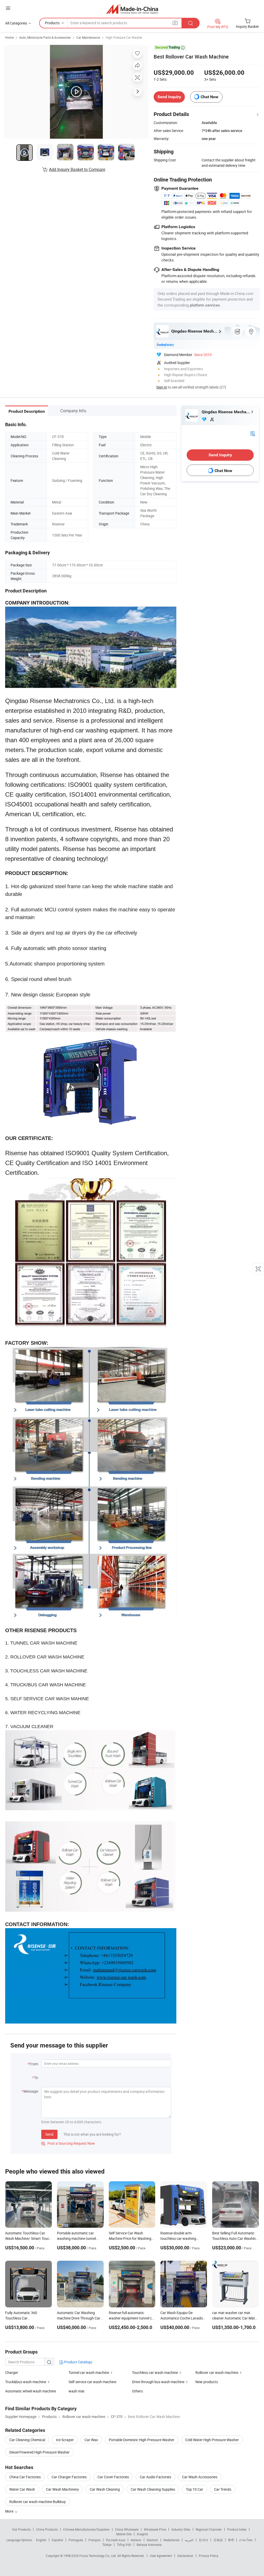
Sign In (162, 387)
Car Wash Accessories (200, 2477)
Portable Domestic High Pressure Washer (142, 2440)
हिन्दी (231, 2540)
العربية (189, 2540)
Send (49, 2134)
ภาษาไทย (246, 2540)
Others (137, 2391)
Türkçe (107, 2545)
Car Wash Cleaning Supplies (153, 2489)
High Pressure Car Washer (124, 37)
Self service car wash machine (92, 2382)
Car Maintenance (88, 37)
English (41, 2540)
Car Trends (223, 2489)
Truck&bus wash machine (26, 2382)
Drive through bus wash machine (158, 2382)
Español (57, 2540)
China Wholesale (127, 2529)
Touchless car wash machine (155, 2372)
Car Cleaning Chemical (27, 2440)
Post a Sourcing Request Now (68, 2143)
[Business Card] (253, 433)
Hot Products (21, 2529)
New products (207, 2382)
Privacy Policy (209, 2556)
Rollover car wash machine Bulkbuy (38, 2502)
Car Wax (91, 2440)
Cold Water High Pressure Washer (212, 2440)
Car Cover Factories (113, 2477)
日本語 (218, 2540)
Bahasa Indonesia (149, 2545)
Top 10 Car (195, 2489)
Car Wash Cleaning (105, 2489)
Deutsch (152, 2540)
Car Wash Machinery (62, 2489)
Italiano (136, 2540)
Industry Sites (181, 2529)
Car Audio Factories (155, 2477)
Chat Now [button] (209, 97)
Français (94, 2540)
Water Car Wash (22, 2489)
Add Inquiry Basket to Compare (77, 169)
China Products (47, 2529)
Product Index (237, 2529)
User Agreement (161, 2556)
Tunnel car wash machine (89, 2372)
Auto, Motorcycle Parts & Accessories (45, 37)
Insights (142, 2534)
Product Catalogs (78, 2362)
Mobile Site (124, 2534)
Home (9, 37)
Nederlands (171, 2540)
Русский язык (116, 2540)
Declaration (185, 2556)
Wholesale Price (155, 2529)
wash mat (77, 2391)
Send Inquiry (169, 97)
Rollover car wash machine (217, 2372)
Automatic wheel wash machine (31, 2391)
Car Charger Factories (69, 2477)
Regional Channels (209, 2529)
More (10, 2511)
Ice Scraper (65, 2440)
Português (76, 2540)
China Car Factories (25, 2477)
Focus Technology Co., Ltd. (98, 2556)
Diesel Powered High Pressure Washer (39, 2452)
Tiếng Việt (124, 2545)
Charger (12, 2372)
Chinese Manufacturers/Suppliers (86, 2529)
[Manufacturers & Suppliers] (132, 9)
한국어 (203, 2540)
